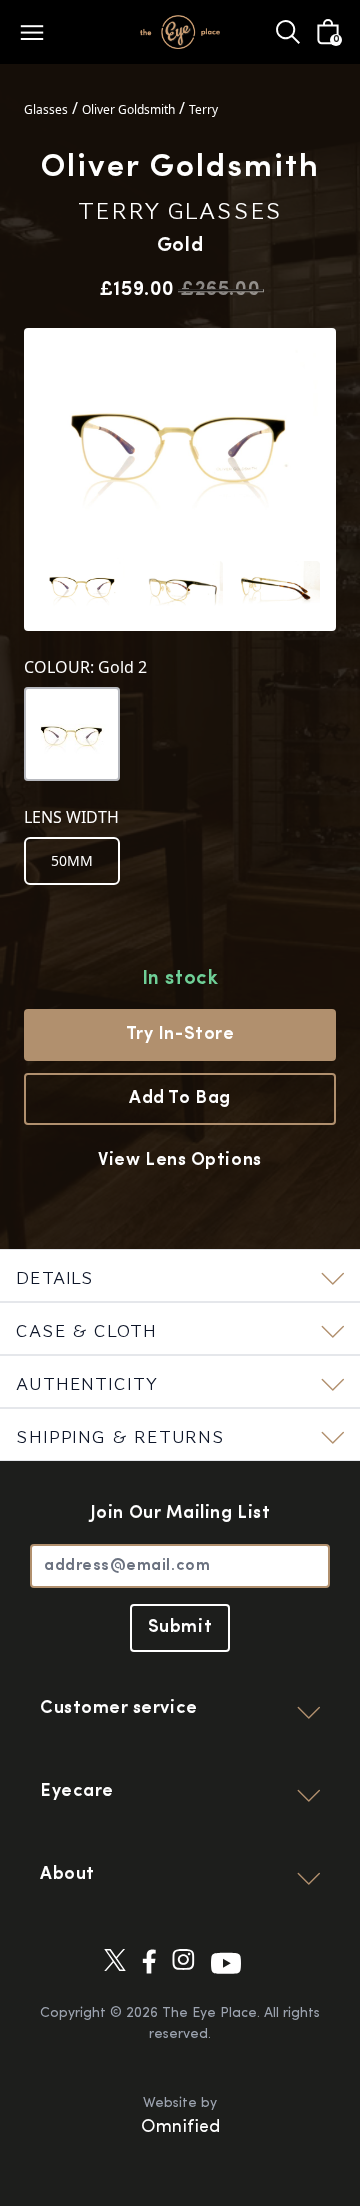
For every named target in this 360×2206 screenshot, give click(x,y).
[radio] (72, 861)
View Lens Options (179, 1161)
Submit (180, 1628)
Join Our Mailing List (180, 1514)
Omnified (180, 2128)
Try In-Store (180, 1035)
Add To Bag (179, 1099)
